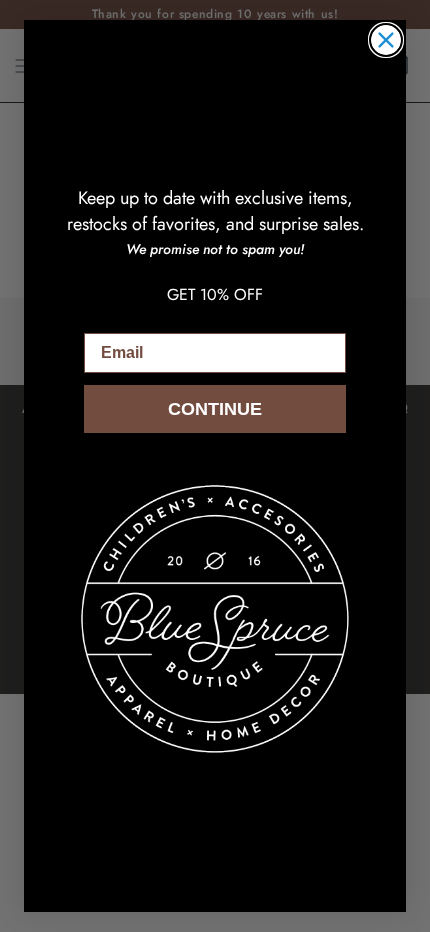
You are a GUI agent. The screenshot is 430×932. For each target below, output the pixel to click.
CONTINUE (215, 409)
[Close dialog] (386, 40)
